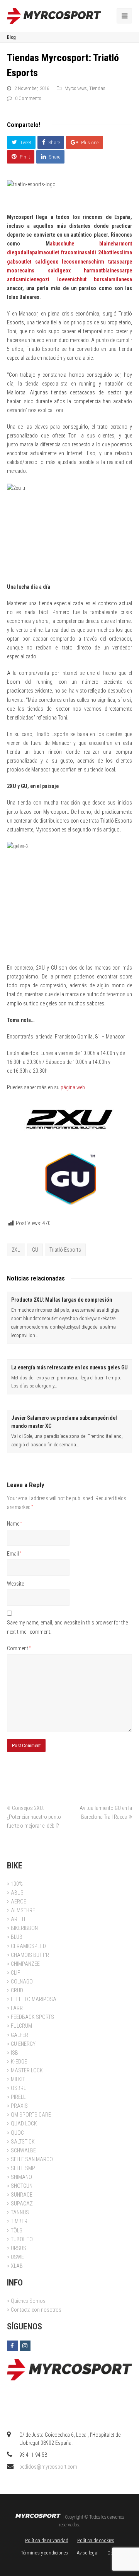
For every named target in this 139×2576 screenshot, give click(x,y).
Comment (19, 1648)
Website (15, 1584)
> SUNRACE (20, 2195)
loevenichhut (72, 279)
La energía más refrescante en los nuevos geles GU (69, 1367)
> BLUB (15, 1937)
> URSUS (17, 2248)
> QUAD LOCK (22, 2124)
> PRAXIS (17, 2106)
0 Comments (28, 98)
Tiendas (97, 88)
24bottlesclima (115, 252)
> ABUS (15, 1893)
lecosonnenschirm (83, 262)
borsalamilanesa (113, 279)
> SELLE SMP (21, 2168)
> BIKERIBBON (22, 1928)
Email (14, 1554)
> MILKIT (16, 2079)
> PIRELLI (17, 2097)
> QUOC (15, 2133)
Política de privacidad (47, 2540)
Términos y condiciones (44, 2553)
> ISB (13, 2053)
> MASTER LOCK (25, 2070)
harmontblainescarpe (108, 270)
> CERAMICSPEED (26, 1946)
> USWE (15, 2257)
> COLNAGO (20, 1982)
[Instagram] (25, 2346)
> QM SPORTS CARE (29, 2115)
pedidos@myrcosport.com (48, 2467)
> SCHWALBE (21, 2150)
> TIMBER (17, 2221)
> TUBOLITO (20, 2239)
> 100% (15, 1884)
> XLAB (15, 2266)
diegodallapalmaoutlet (33, 252)
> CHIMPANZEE (23, 1964)
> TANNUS (18, 2212)
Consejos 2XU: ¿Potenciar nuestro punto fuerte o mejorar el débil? (34, 1817)
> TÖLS (15, 2230)
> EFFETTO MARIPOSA (32, 1999)
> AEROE (17, 1902)
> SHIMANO (19, 2177)
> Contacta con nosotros (34, 2310)
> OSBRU (17, 2088)
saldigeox (47, 262)
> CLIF (14, 1973)
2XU (16, 1250)
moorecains (21, 270)
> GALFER (18, 2035)
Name (14, 1524)
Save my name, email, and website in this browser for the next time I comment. (67, 1627)
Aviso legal (88, 2553)
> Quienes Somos (26, 2301)
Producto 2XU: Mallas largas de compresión (62, 1300)
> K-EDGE (17, 2062)
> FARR (15, 2008)
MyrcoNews (76, 88)
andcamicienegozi (28, 279)
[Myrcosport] (54, 15)
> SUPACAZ (20, 2204)
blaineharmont (116, 244)
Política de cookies (96, 2540)
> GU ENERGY (21, 2044)
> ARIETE (17, 1919)
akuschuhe (62, 244)
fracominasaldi (79, 252)
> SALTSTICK (21, 2142)
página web (73, 1087)
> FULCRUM (19, 2026)
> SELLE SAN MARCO (30, 2159)
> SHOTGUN (20, 2186)
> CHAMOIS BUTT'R (28, 1955)
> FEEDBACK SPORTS (31, 2017)
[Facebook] (12, 2346)
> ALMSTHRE (21, 1910)
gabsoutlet (19, 262)
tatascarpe (120, 262)
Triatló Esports (65, 1250)
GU (35, 1250)
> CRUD (15, 1990)
